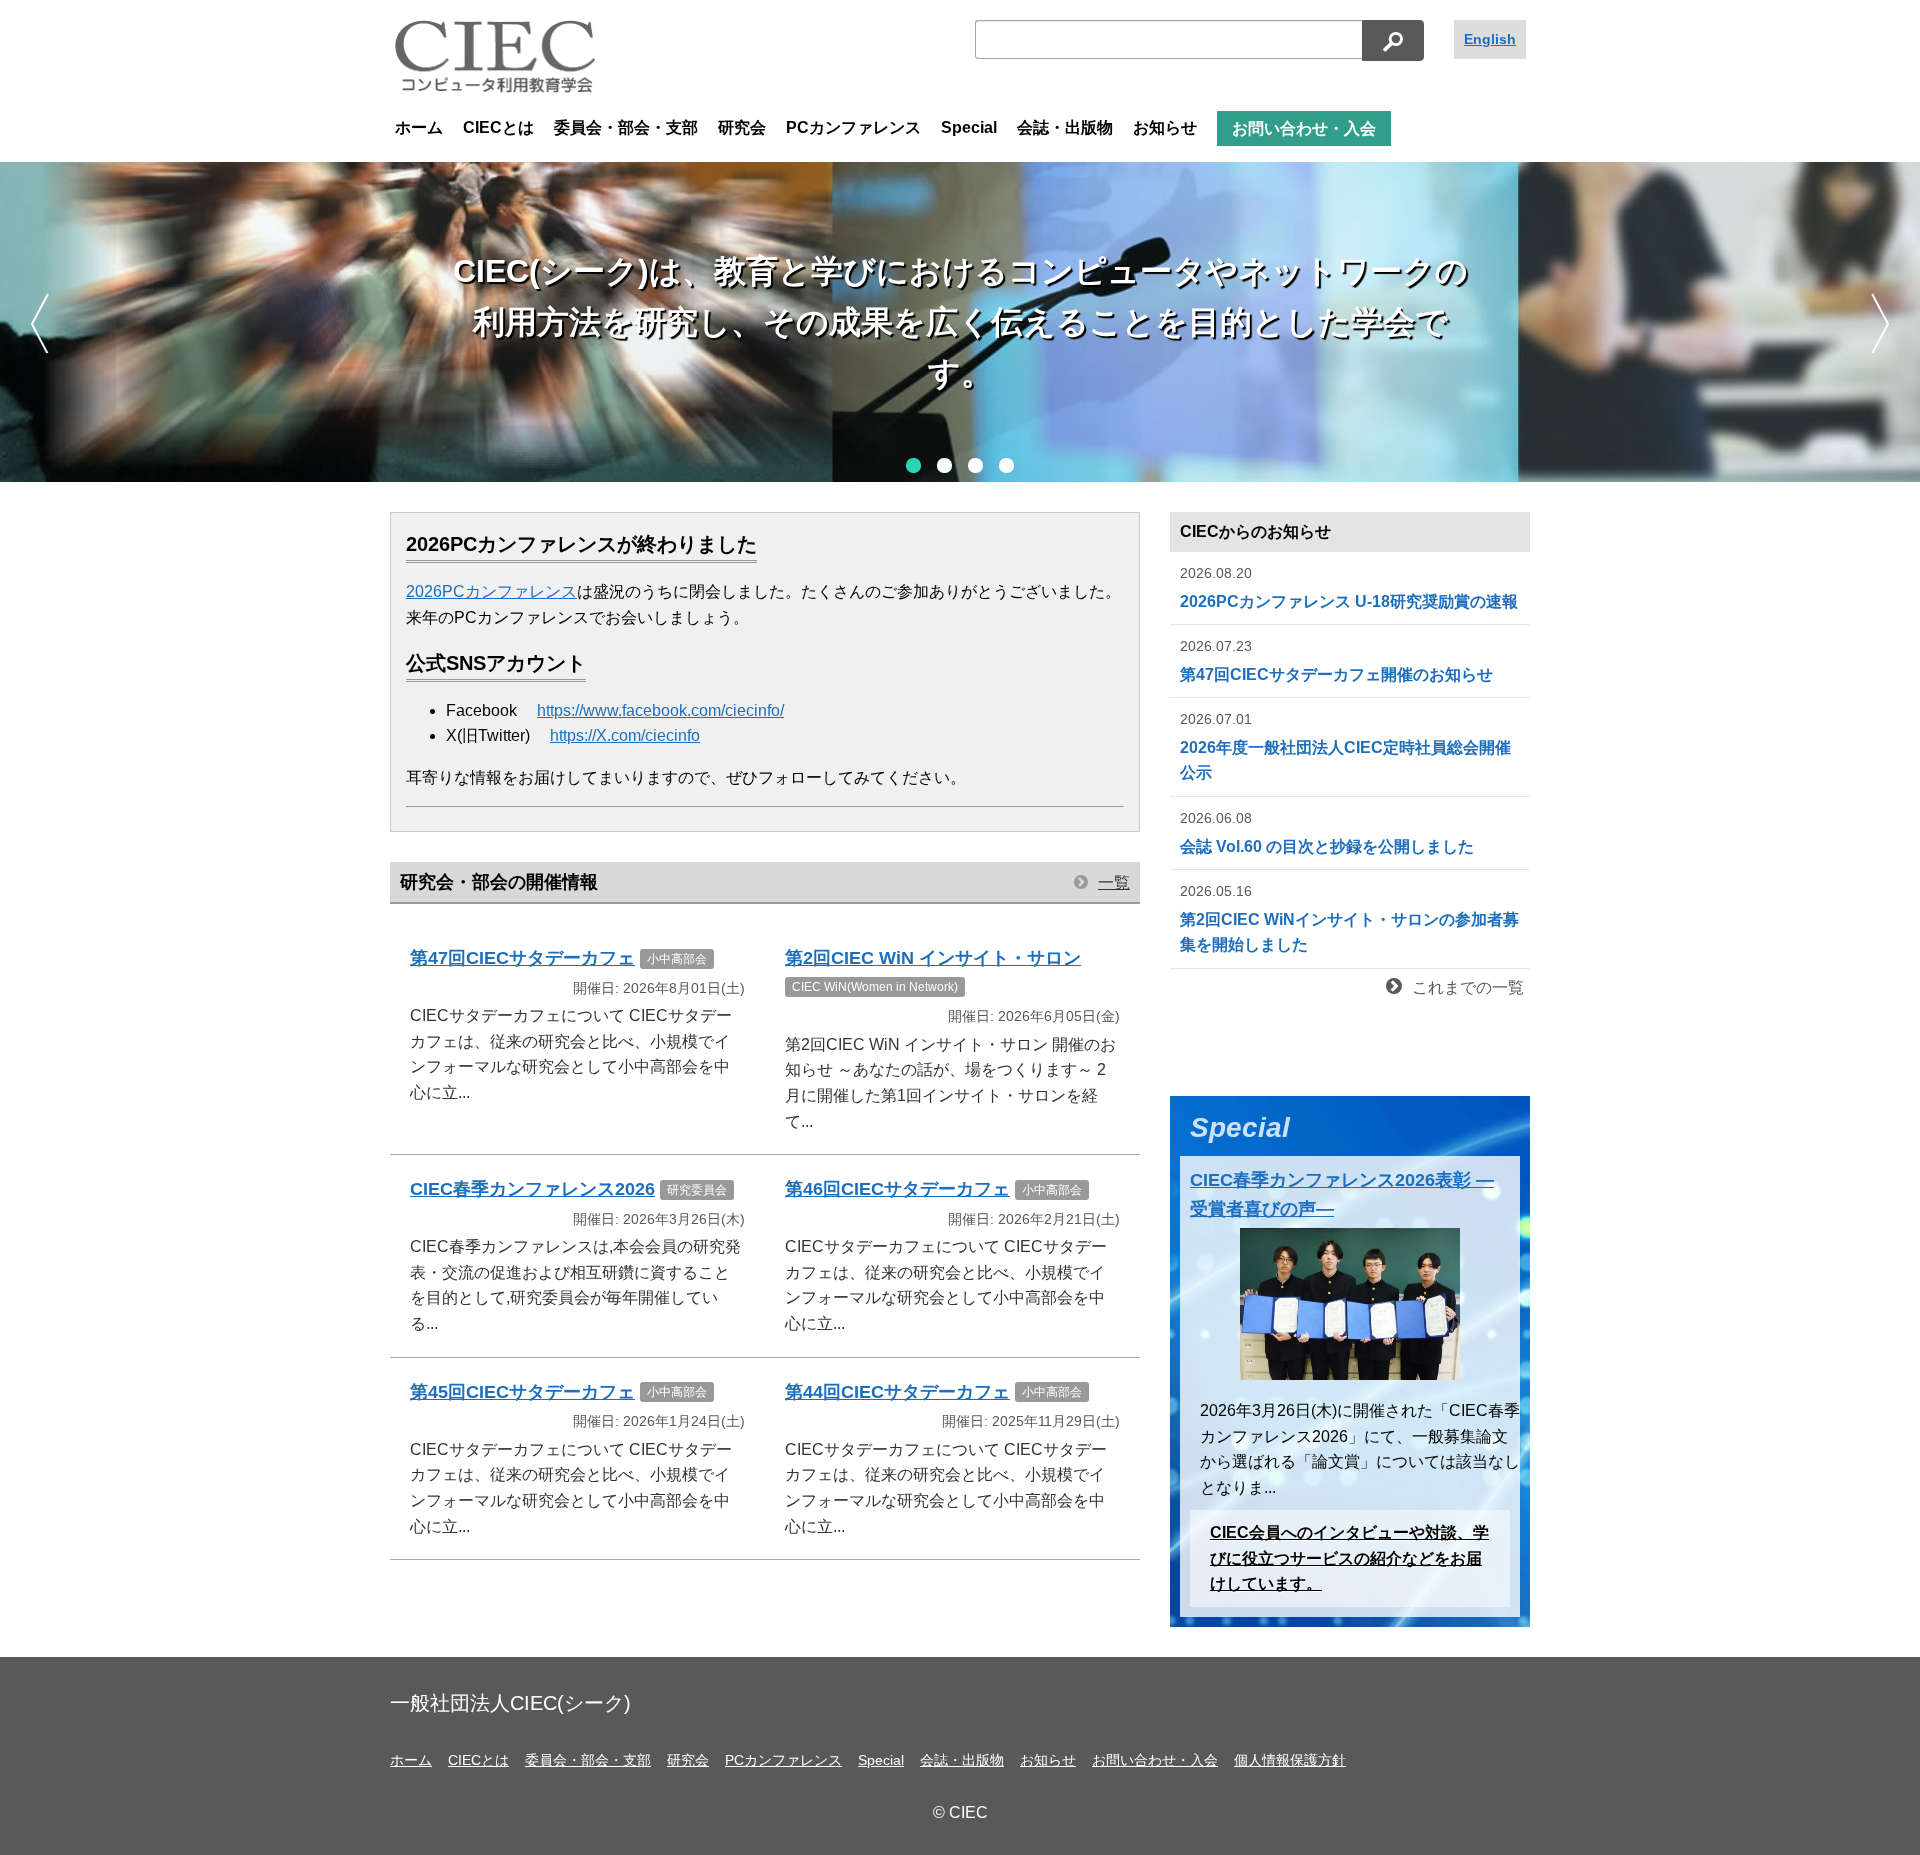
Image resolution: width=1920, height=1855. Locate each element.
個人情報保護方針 (1290, 1760)
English (1490, 39)
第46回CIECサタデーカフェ (897, 1189)
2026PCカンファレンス (491, 591)
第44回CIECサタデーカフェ (897, 1392)
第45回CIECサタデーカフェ (522, 1392)
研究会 (742, 127)
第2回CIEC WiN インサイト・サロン (933, 958)
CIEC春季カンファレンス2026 (532, 1189)
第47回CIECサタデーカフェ (522, 958)
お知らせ (1165, 127)
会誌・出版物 (1065, 127)
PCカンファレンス (853, 127)
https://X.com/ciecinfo (625, 735)
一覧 (1114, 882)
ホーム (419, 127)
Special (969, 127)
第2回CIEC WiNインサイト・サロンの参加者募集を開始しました (1349, 918)
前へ (39, 323)
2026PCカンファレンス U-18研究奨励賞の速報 (1349, 587)
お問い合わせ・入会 (1304, 128)
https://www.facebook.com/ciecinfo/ (660, 710)
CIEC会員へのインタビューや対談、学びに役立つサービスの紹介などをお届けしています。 (1349, 1558)
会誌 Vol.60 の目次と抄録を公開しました (1327, 832)
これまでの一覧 (1468, 987)
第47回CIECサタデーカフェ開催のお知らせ (1336, 660)
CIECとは (498, 127)
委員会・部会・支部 (626, 127)
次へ (1880, 323)
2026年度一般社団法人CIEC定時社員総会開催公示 (1345, 746)
